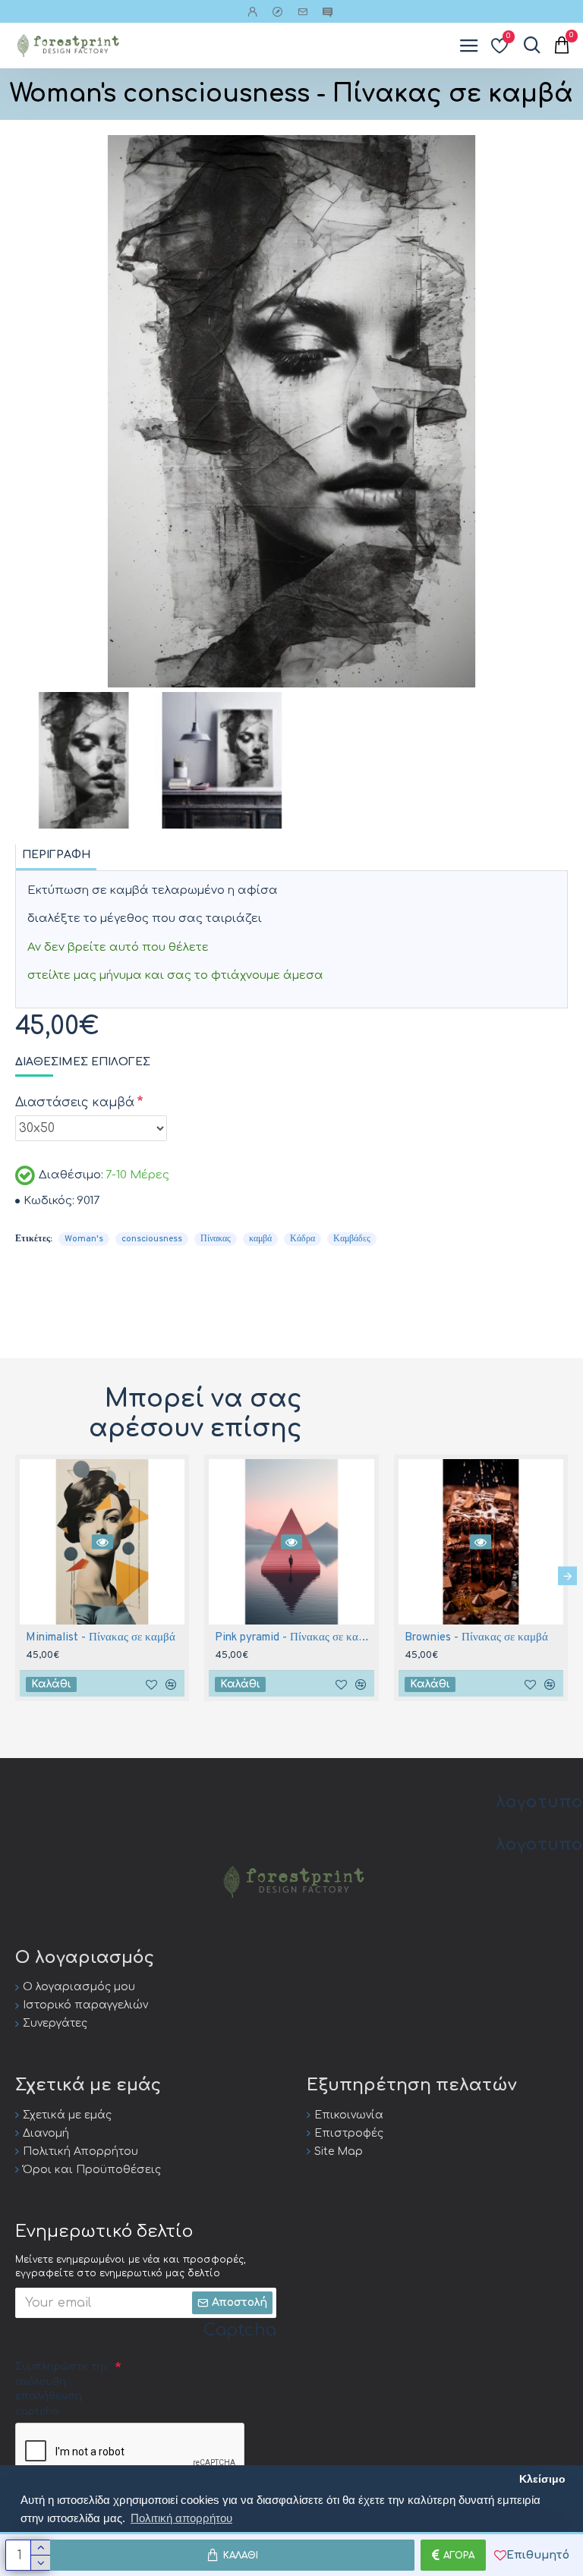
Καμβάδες (352, 1239)
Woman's (84, 1239)
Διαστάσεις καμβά (75, 1102)
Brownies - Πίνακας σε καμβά (476, 1638)
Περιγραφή (56, 855)
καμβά (260, 1239)
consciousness (152, 1239)
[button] (16, 1576)
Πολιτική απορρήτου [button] (181, 2518)
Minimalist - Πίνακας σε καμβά (101, 1638)
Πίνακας (216, 1239)
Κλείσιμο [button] (542, 2479)
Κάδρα (303, 1239)
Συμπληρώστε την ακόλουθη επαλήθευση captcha (62, 2389)
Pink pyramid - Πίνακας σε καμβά (294, 1638)
